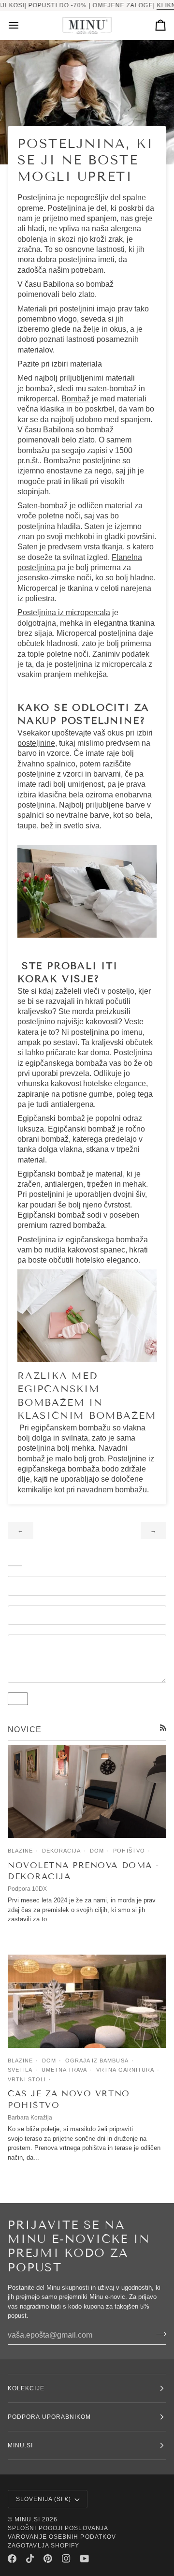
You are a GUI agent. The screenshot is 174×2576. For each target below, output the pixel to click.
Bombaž (76, 399)
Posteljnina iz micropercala (64, 612)
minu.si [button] (21, 2445)
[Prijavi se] (158, 2334)
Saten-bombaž (43, 506)
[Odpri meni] (22, 25)
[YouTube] (85, 2559)
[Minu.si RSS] (163, 1728)
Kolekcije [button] (26, 2388)
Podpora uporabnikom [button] (50, 2417)
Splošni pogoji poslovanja (58, 2528)
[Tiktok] (30, 2559)
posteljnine (36, 743)
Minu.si (27, 2519)
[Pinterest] (48, 2559)
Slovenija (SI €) (43, 2499)
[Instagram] (66, 2559)
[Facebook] (12, 2559)
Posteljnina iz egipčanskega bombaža (83, 1240)
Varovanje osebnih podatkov (62, 2537)
